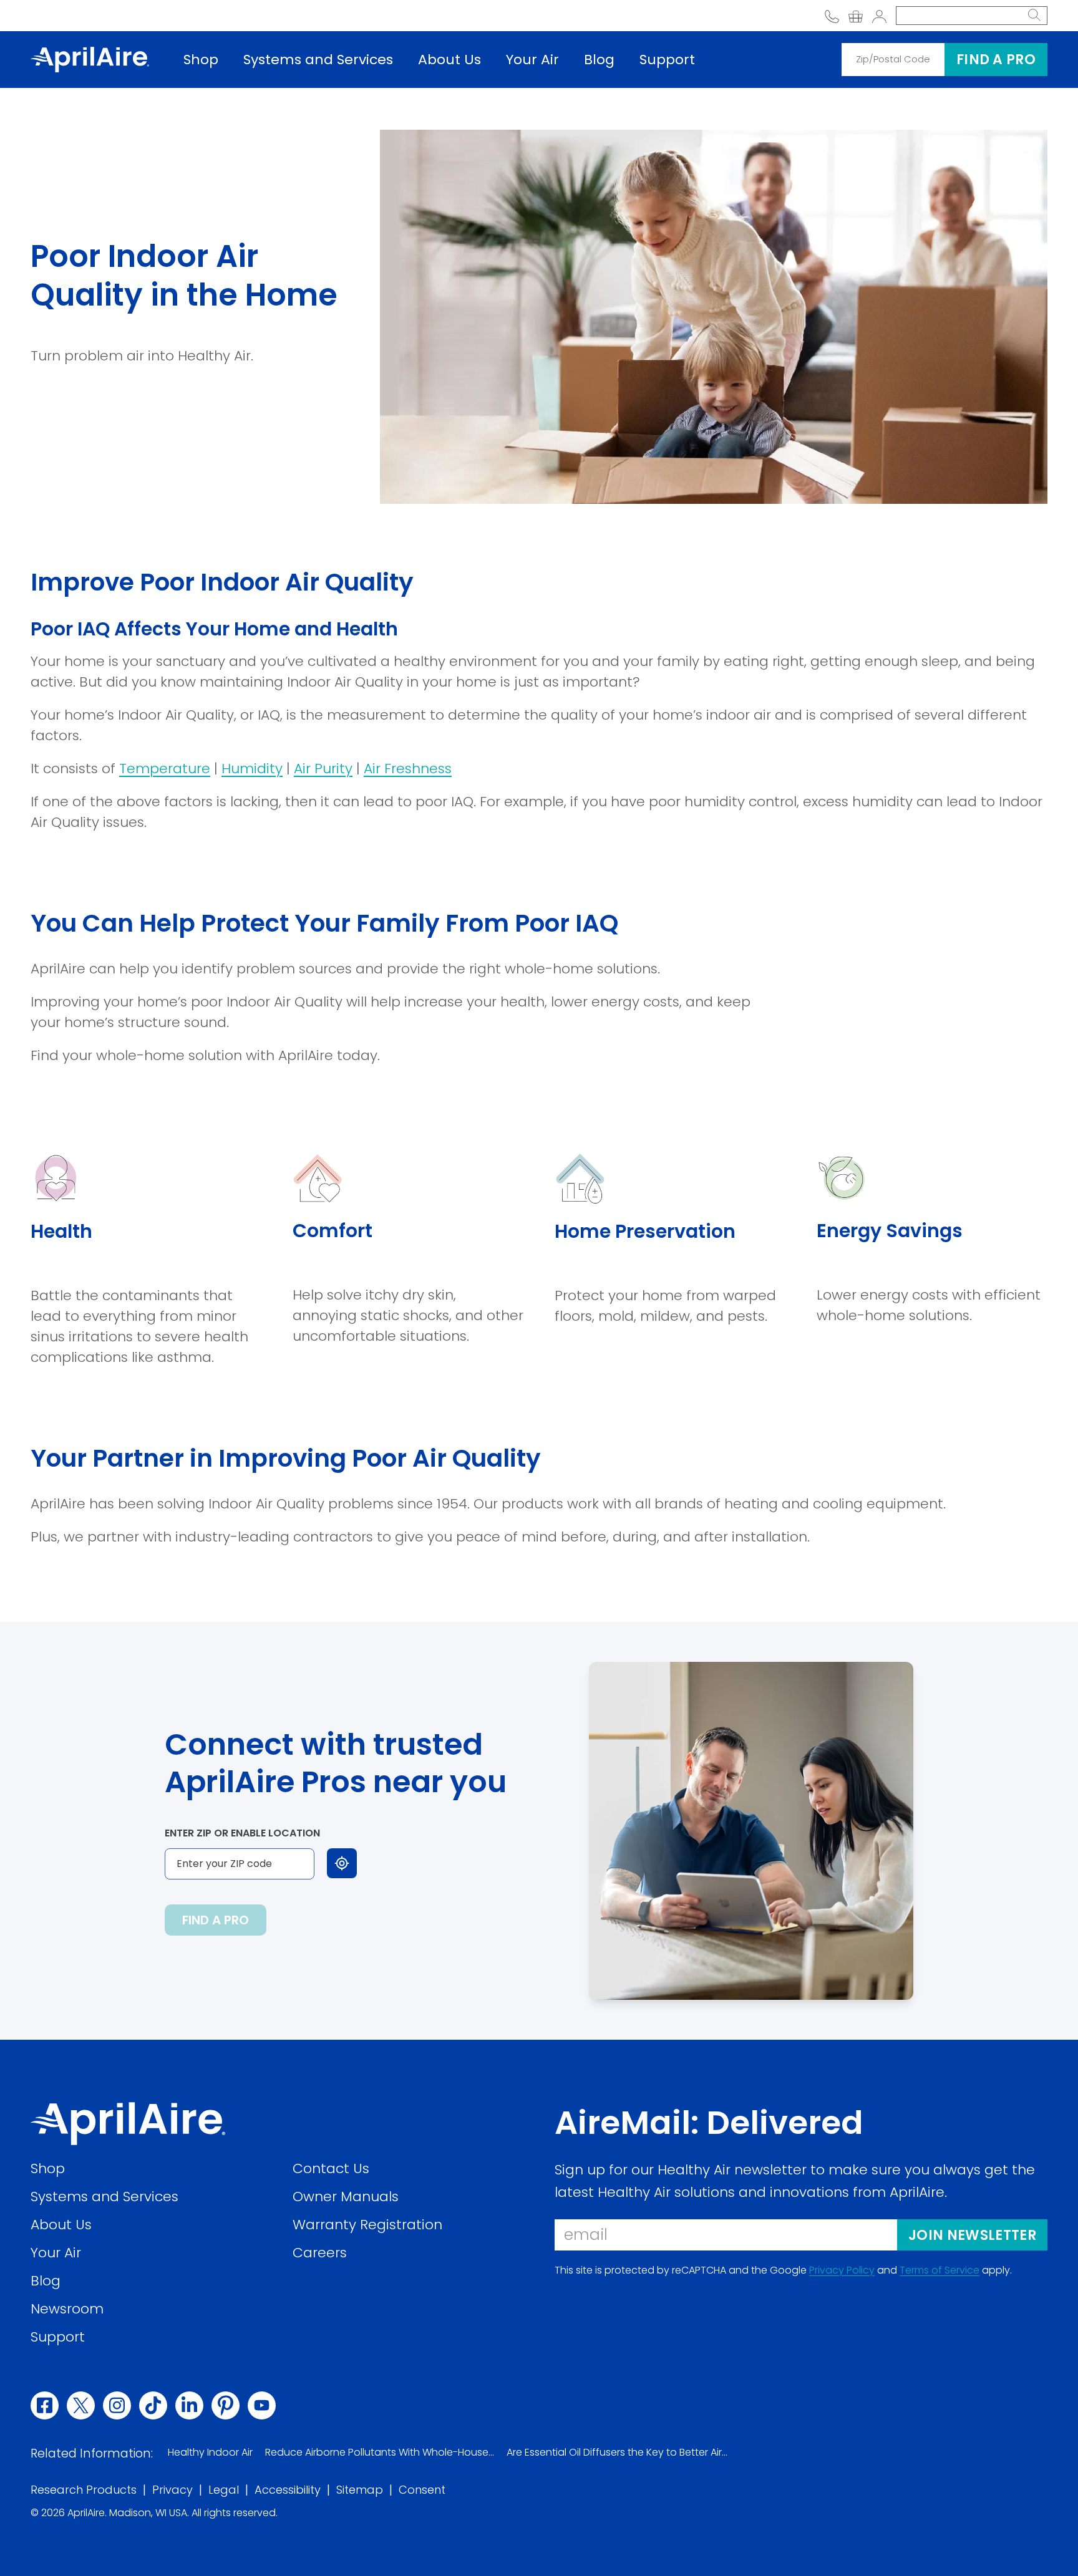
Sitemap (360, 2490)
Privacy (172, 2490)
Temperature (165, 769)
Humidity (252, 769)
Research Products (84, 2490)
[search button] (1034, 16)
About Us (449, 60)
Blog (599, 60)
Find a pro (996, 60)
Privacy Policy (842, 2270)
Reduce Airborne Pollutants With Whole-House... (380, 2452)
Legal (224, 2490)
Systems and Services (318, 60)
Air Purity (323, 769)
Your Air (532, 60)
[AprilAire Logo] (90, 59)
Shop (201, 60)
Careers (320, 2252)
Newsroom (67, 2308)
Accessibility (288, 2490)
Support (667, 60)
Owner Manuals (346, 2196)
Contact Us (331, 2168)
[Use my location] (342, 1863)
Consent (422, 2490)
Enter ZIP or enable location (242, 1833)
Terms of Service (940, 2270)
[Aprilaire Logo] (128, 2124)
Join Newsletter (972, 2235)
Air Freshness (408, 769)
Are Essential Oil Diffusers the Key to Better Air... (617, 2452)
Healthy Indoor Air (210, 2452)
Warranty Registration (367, 2224)
